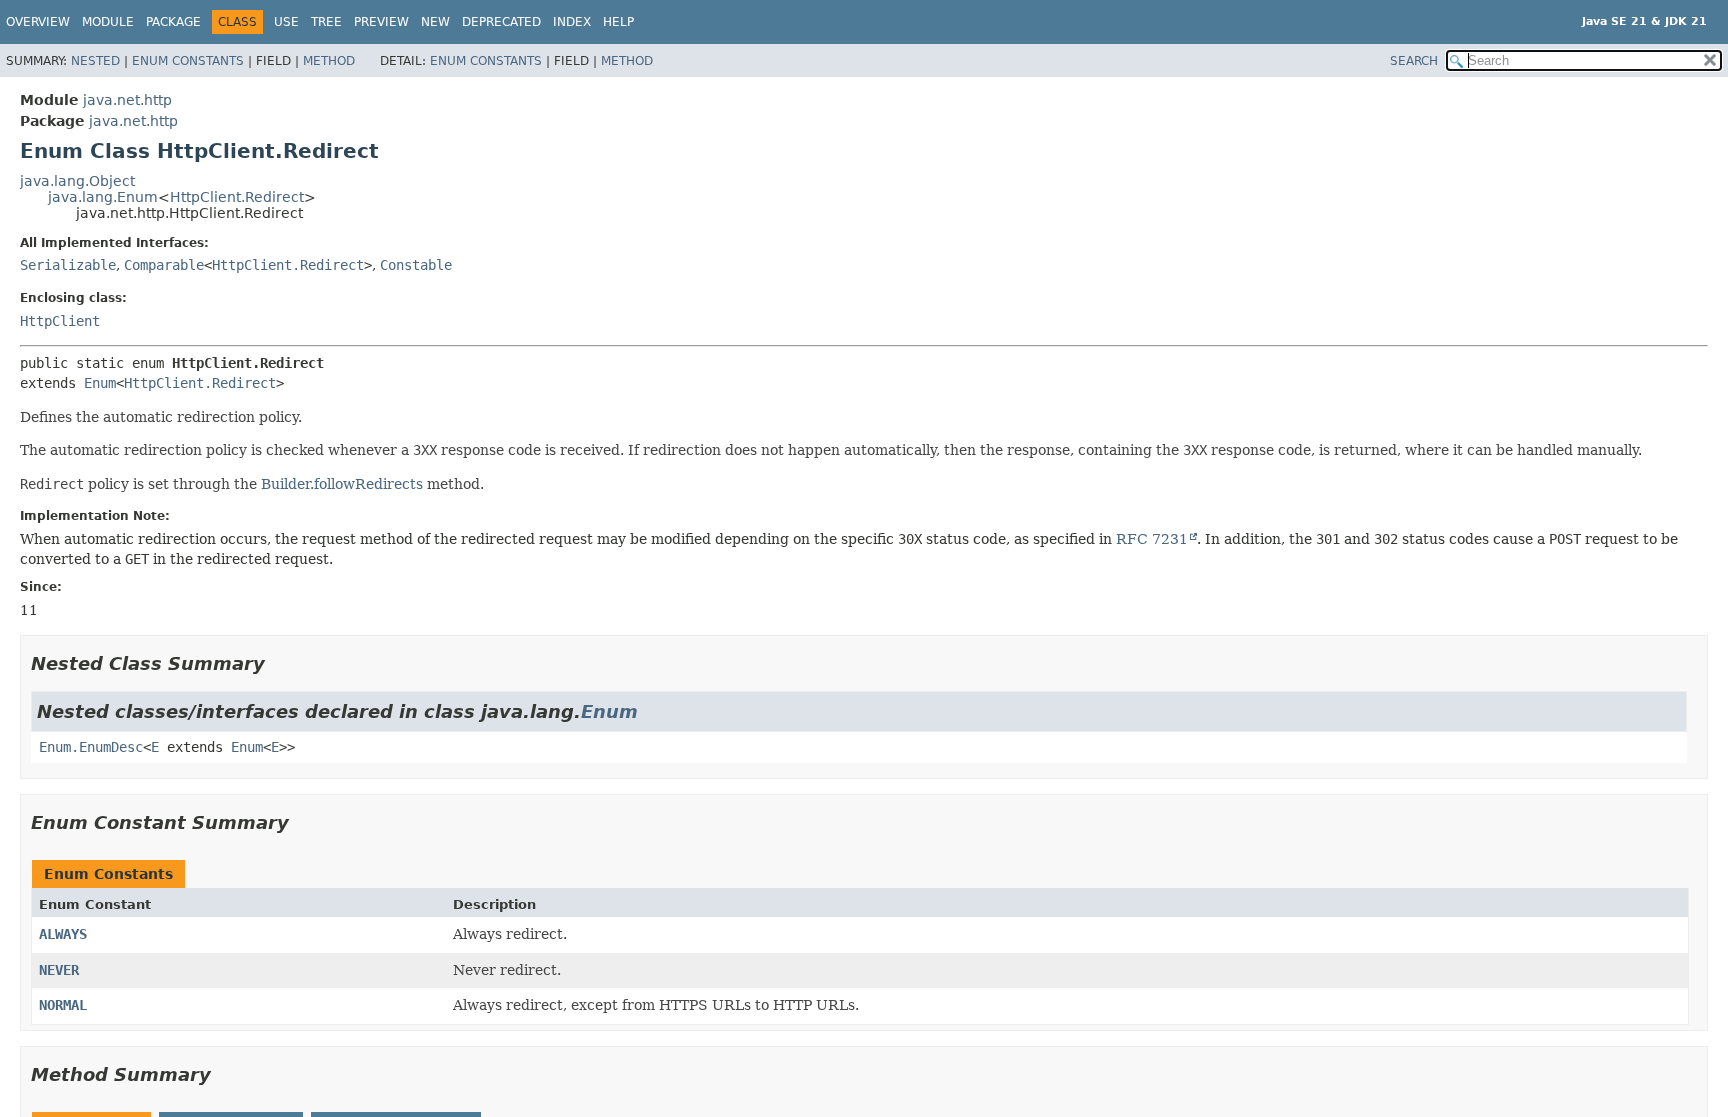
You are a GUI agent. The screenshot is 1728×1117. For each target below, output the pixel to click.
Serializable (68, 265)
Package (173, 22)
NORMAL (63, 1005)
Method (329, 61)
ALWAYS (63, 934)
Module (108, 22)
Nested (95, 61)
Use (286, 22)
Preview (381, 22)
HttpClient (60, 321)
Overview (38, 22)
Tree (326, 22)
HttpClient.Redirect (237, 197)
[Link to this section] (279, 663)
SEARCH (1414, 61)
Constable (416, 265)
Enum (100, 383)
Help (618, 22)
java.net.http (127, 100)
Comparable (164, 265)
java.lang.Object (77, 181)
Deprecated (501, 22)
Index (572, 22)
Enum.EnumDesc (91, 747)
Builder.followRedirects (342, 484)
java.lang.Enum (103, 197)
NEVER (59, 970)
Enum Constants (188, 61)
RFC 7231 (1152, 539)
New (435, 22)
